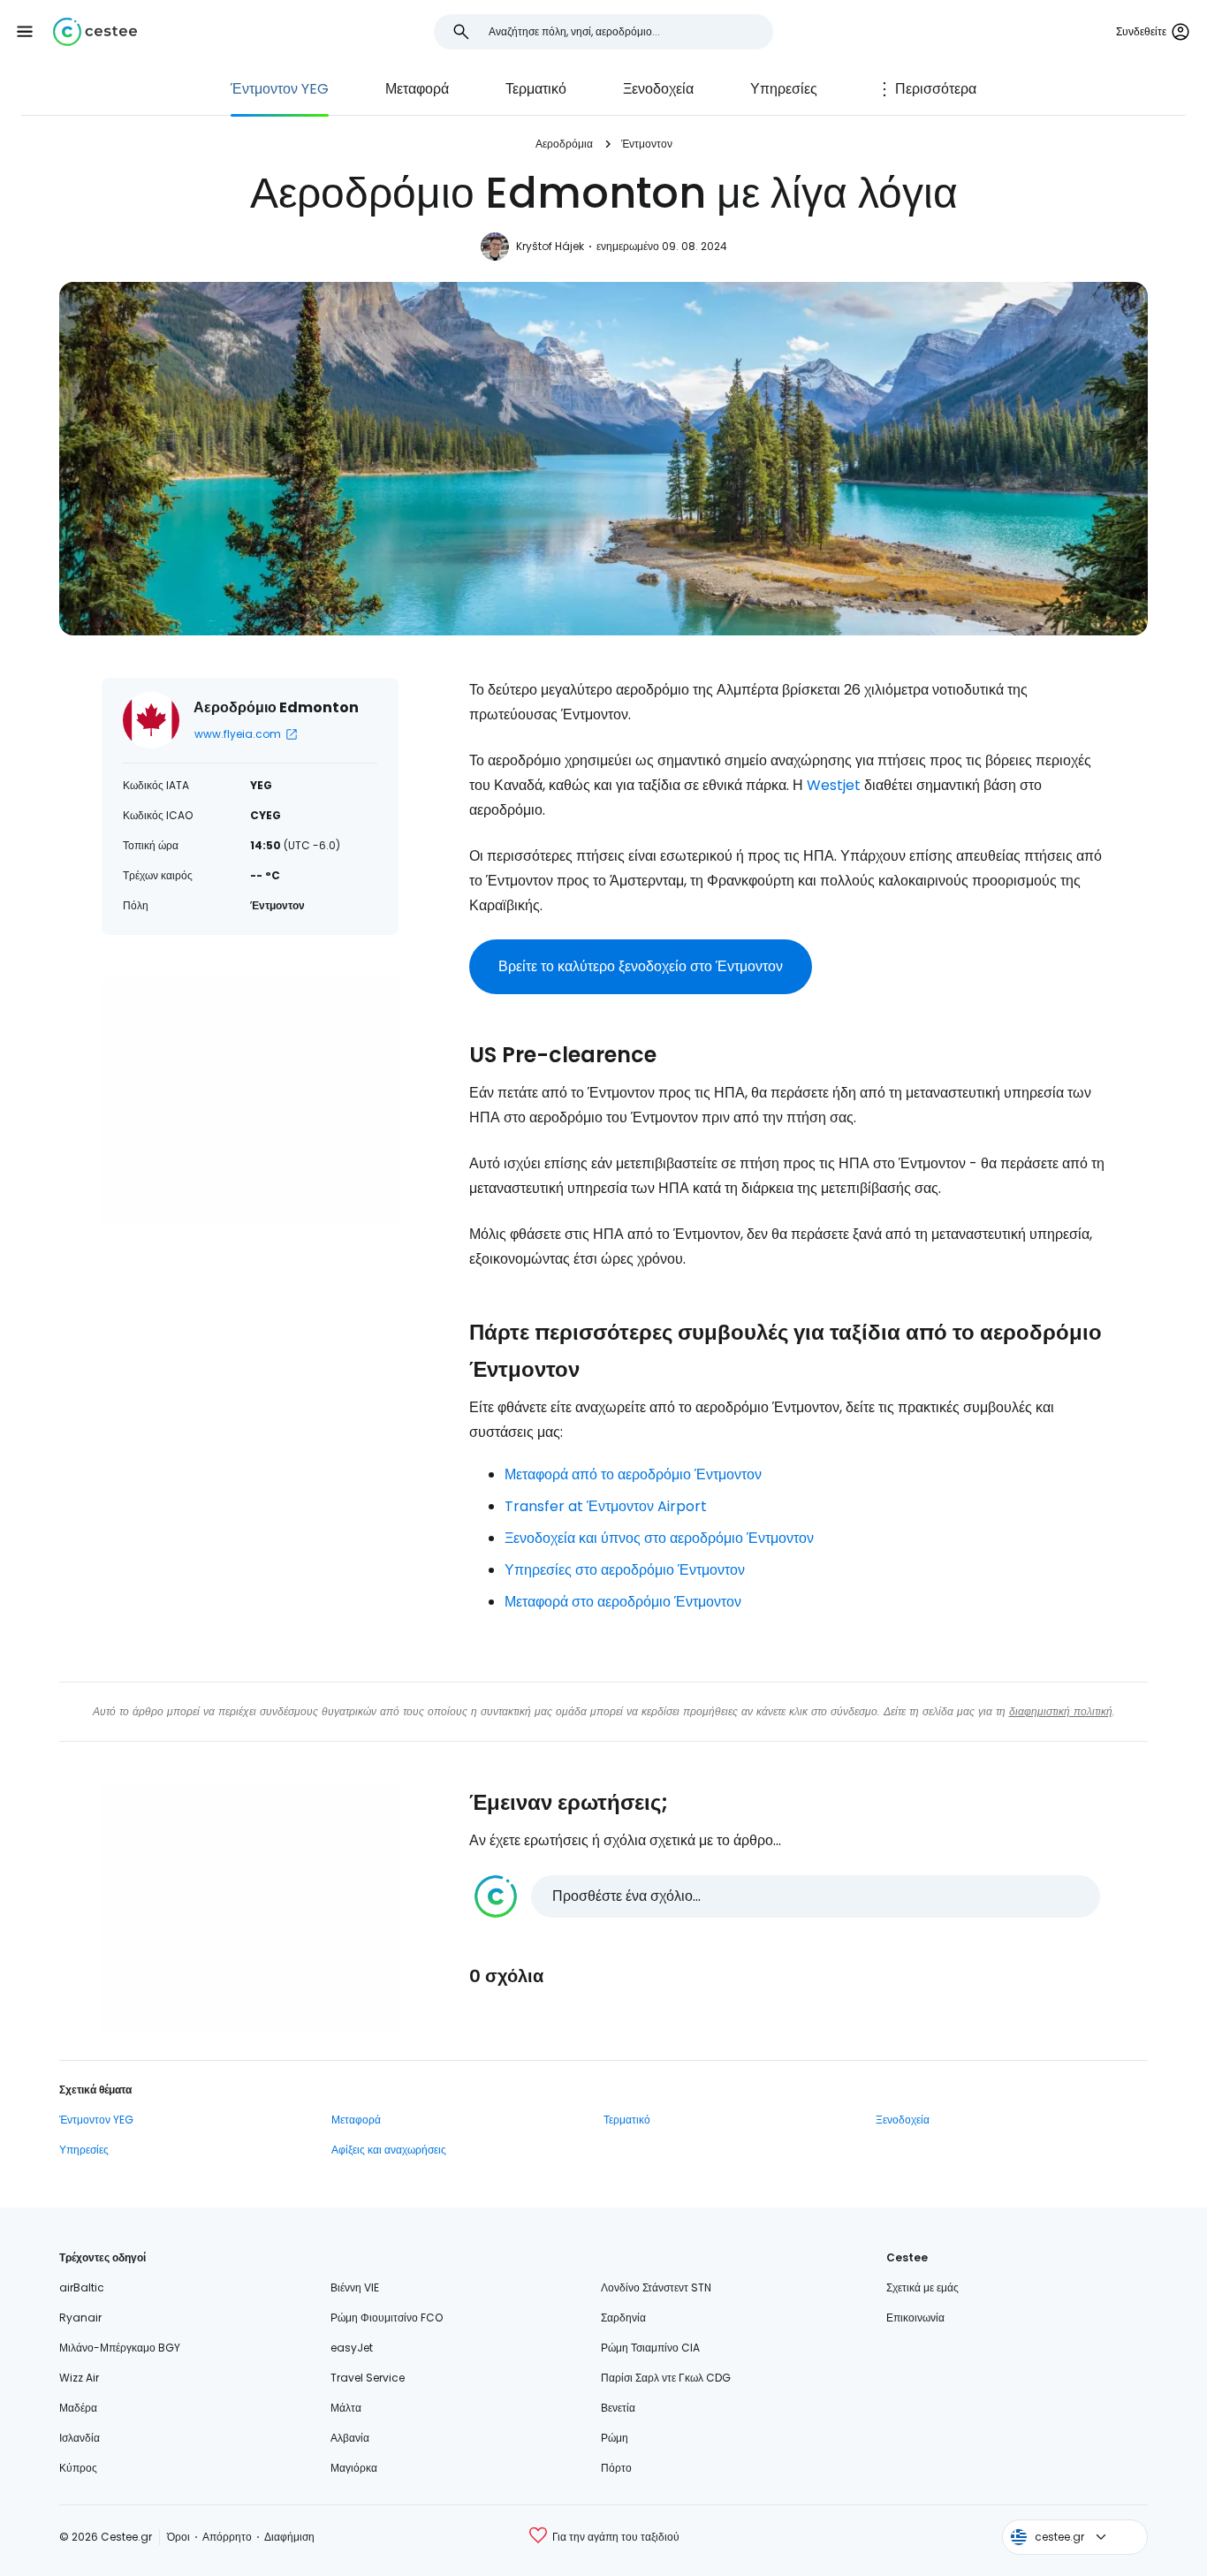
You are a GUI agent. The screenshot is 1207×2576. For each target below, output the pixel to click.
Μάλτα (346, 2408)
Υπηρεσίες (784, 89)
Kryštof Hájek (550, 246)
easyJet (352, 2348)
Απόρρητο (227, 2537)
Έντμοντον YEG (280, 89)
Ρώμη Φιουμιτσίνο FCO (387, 2318)
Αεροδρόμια (564, 144)
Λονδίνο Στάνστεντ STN (656, 2287)
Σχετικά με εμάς (922, 2287)
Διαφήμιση (289, 2537)
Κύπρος (78, 2468)
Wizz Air (79, 2378)
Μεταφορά (417, 89)
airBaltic (82, 2287)
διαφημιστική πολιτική (1061, 1711)
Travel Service (368, 2378)
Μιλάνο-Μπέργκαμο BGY (120, 2348)
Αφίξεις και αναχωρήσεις (389, 2150)
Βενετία (618, 2408)
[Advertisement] (250, 1101)
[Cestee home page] (95, 32)
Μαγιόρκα (354, 2468)
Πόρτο (616, 2468)
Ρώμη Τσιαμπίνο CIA (650, 2348)
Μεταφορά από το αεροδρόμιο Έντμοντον (633, 1474)
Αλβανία (350, 2438)
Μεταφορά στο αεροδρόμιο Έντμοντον (623, 1602)
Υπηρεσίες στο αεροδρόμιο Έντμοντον (625, 1570)
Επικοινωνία (915, 2318)
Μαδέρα (78, 2408)
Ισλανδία (80, 2438)
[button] (25, 32)
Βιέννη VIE (355, 2287)
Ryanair (80, 2318)
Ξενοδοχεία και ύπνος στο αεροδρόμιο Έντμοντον (659, 1538)
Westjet (834, 785)
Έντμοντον (647, 144)
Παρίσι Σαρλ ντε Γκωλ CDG (666, 2378)
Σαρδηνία (623, 2318)
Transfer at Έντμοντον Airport (606, 1506)
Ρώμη (615, 2438)
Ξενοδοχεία (658, 89)
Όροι (178, 2537)
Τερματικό (536, 89)
